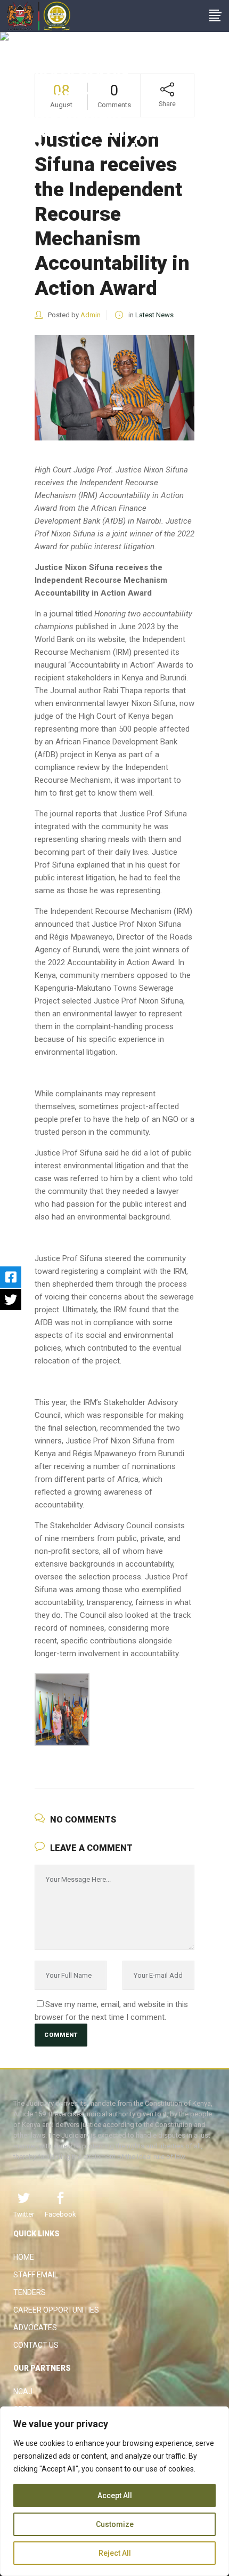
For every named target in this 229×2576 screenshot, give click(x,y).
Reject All (115, 2553)
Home (24, 2257)
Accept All (115, 2495)
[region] (114, 2491)
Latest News (154, 315)
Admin (91, 315)
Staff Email (36, 2275)
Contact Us (36, 2345)
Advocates (35, 2328)
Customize (115, 2524)
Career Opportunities (56, 2310)
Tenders (30, 2292)
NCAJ (23, 2392)
